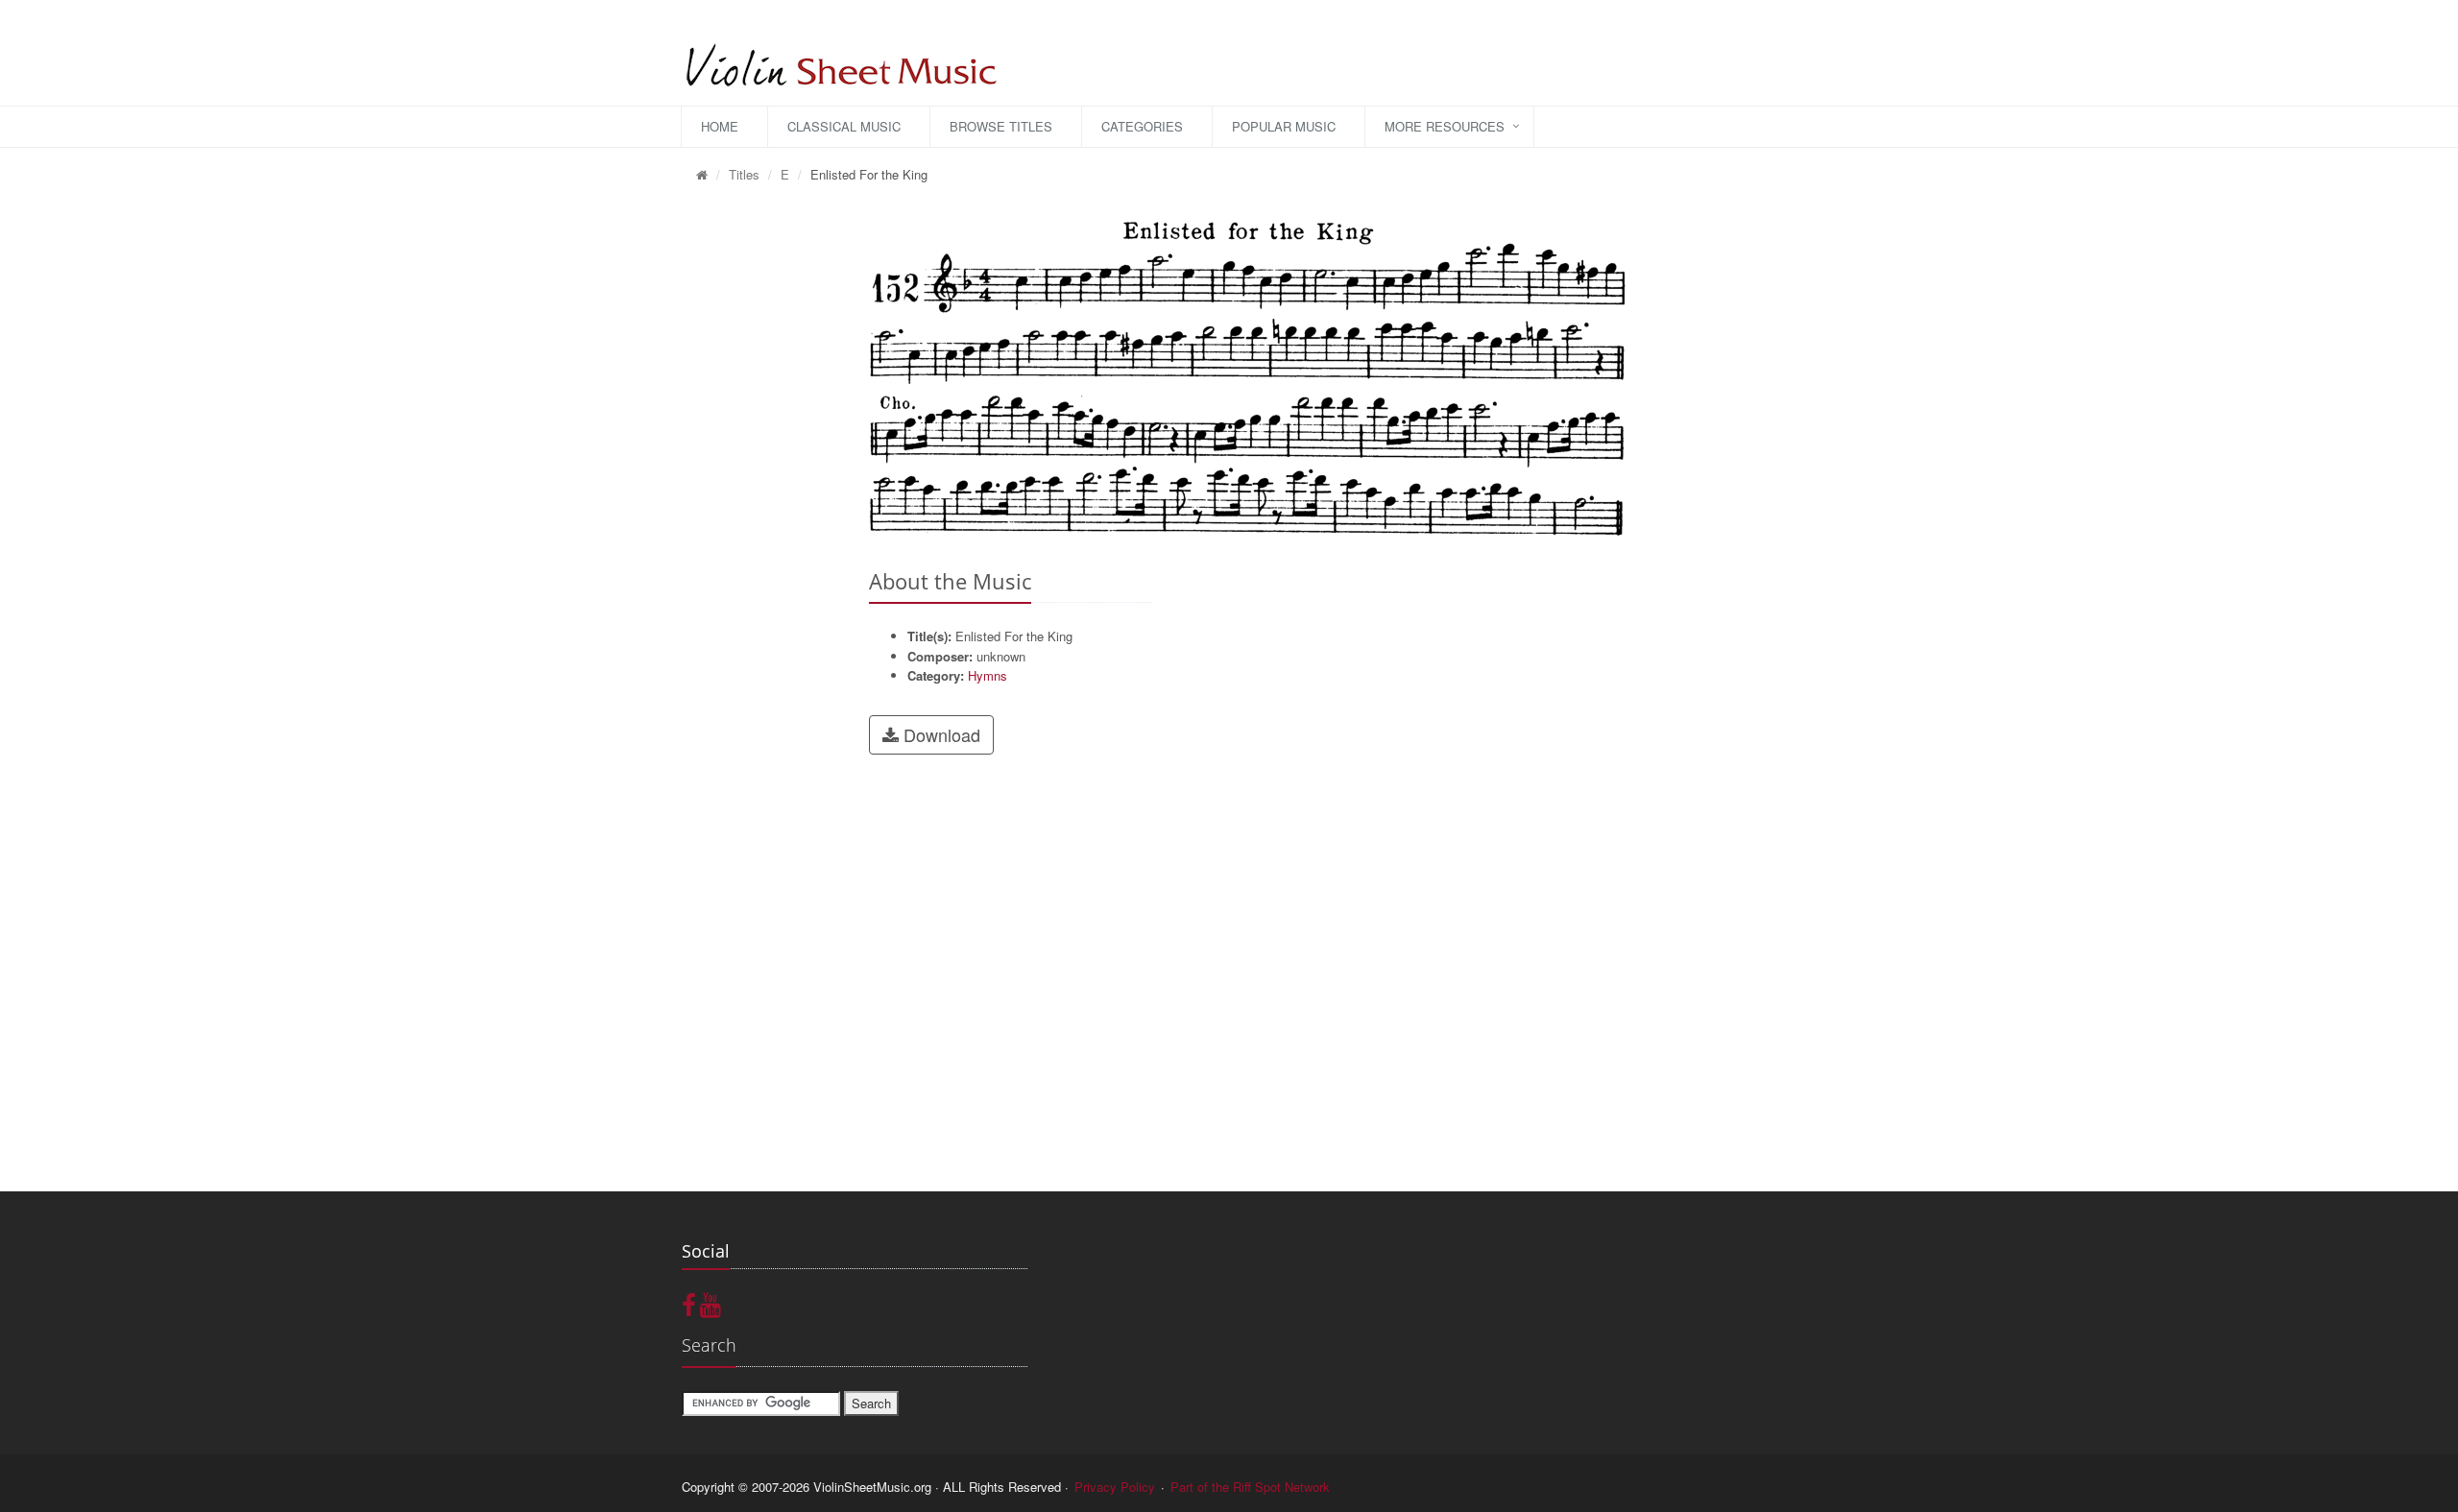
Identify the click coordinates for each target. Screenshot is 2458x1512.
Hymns (988, 675)
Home (720, 126)
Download (940, 734)
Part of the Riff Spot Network (1250, 1487)
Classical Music (844, 126)
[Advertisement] (761, 491)
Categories (1142, 126)
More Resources (1445, 126)
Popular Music (1284, 126)
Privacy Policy (1115, 1487)
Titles (744, 174)
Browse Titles (1001, 126)
